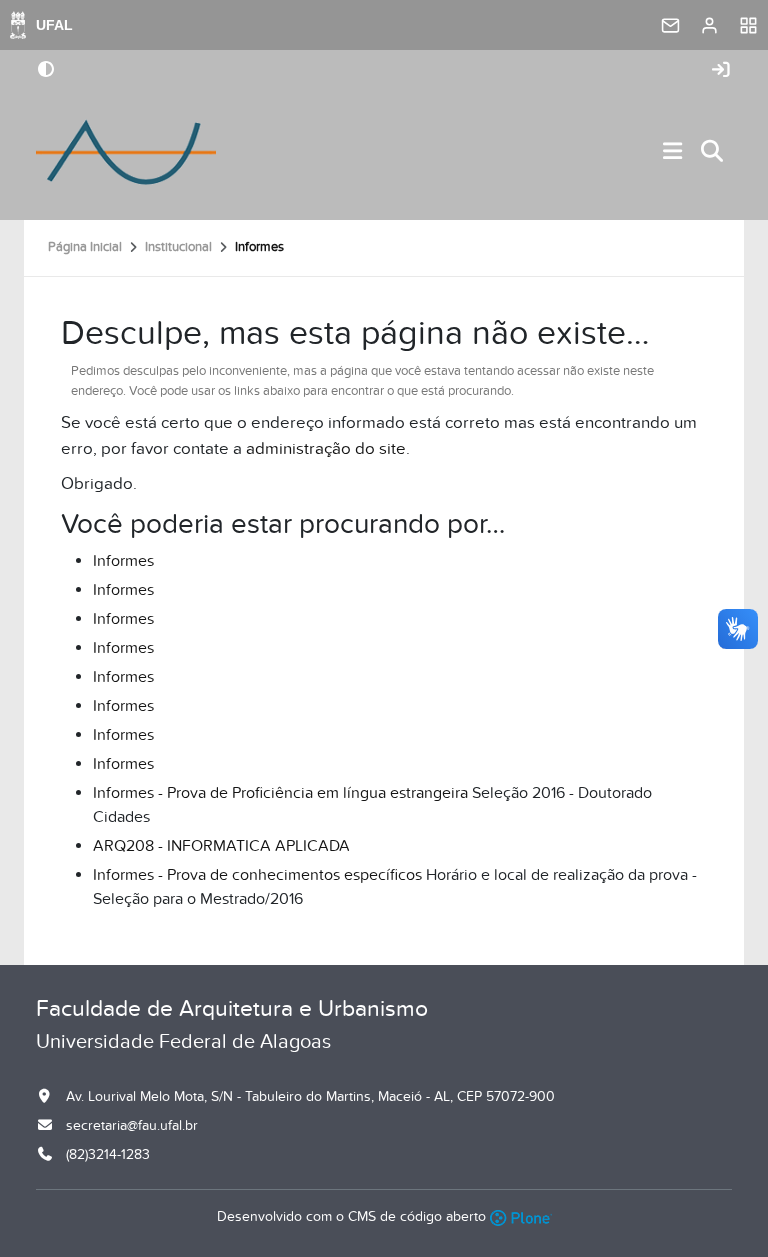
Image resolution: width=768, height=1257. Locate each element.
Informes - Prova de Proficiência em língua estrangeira (280, 793)
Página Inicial (85, 247)
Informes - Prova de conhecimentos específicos (257, 875)
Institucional (178, 247)
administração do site (326, 449)
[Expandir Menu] (673, 152)
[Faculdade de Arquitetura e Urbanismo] (126, 152)
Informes (123, 561)
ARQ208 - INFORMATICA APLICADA (221, 846)
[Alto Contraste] (46, 71)
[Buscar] (713, 152)
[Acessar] (721, 70)
